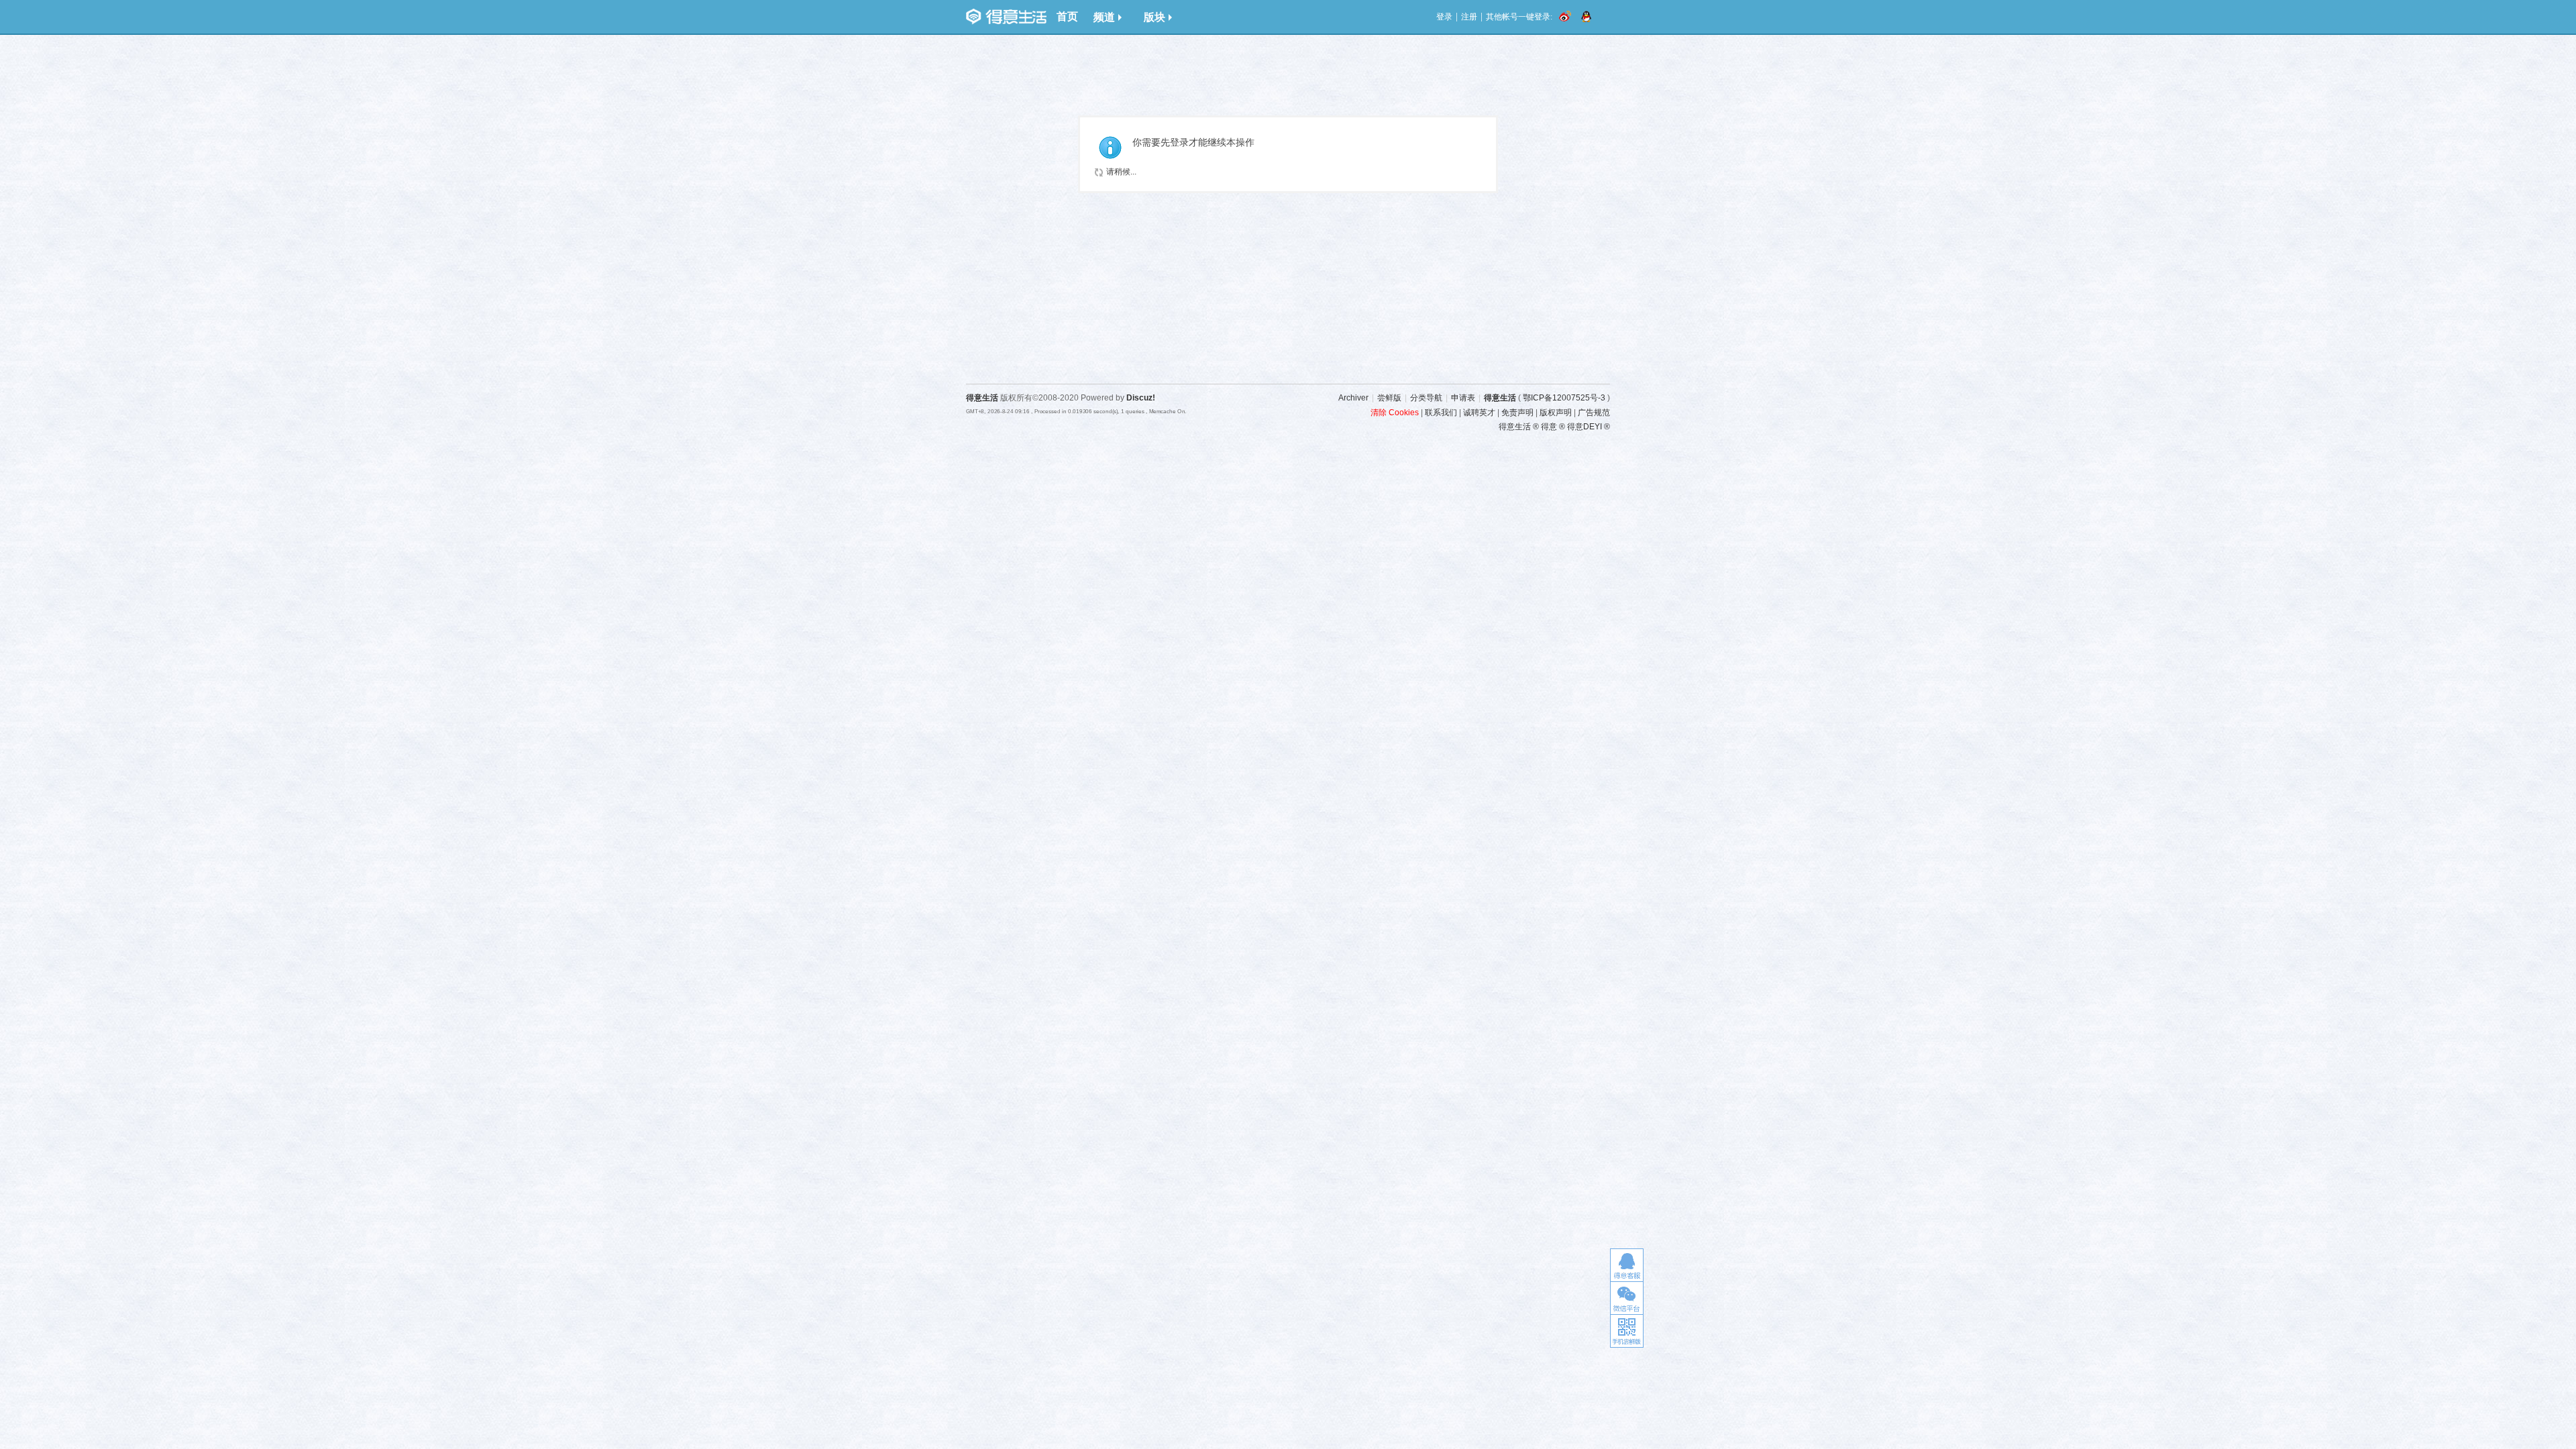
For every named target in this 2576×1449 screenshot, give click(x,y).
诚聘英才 (1479, 413)
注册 (1469, 17)
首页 (1067, 16)
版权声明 (1556, 413)
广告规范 (1594, 413)
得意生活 (1500, 398)
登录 (1444, 17)
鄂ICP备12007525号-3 (1564, 398)
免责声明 (1517, 413)
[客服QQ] (1627, 1265)
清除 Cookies (1395, 413)
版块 (1155, 17)
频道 (1104, 17)
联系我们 (1441, 413)
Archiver (1353, 398)
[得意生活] (1006, 17)
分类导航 (1426, 398)
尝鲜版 (1389, 398)
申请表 (1463, 398)
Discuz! (1141, 398)
